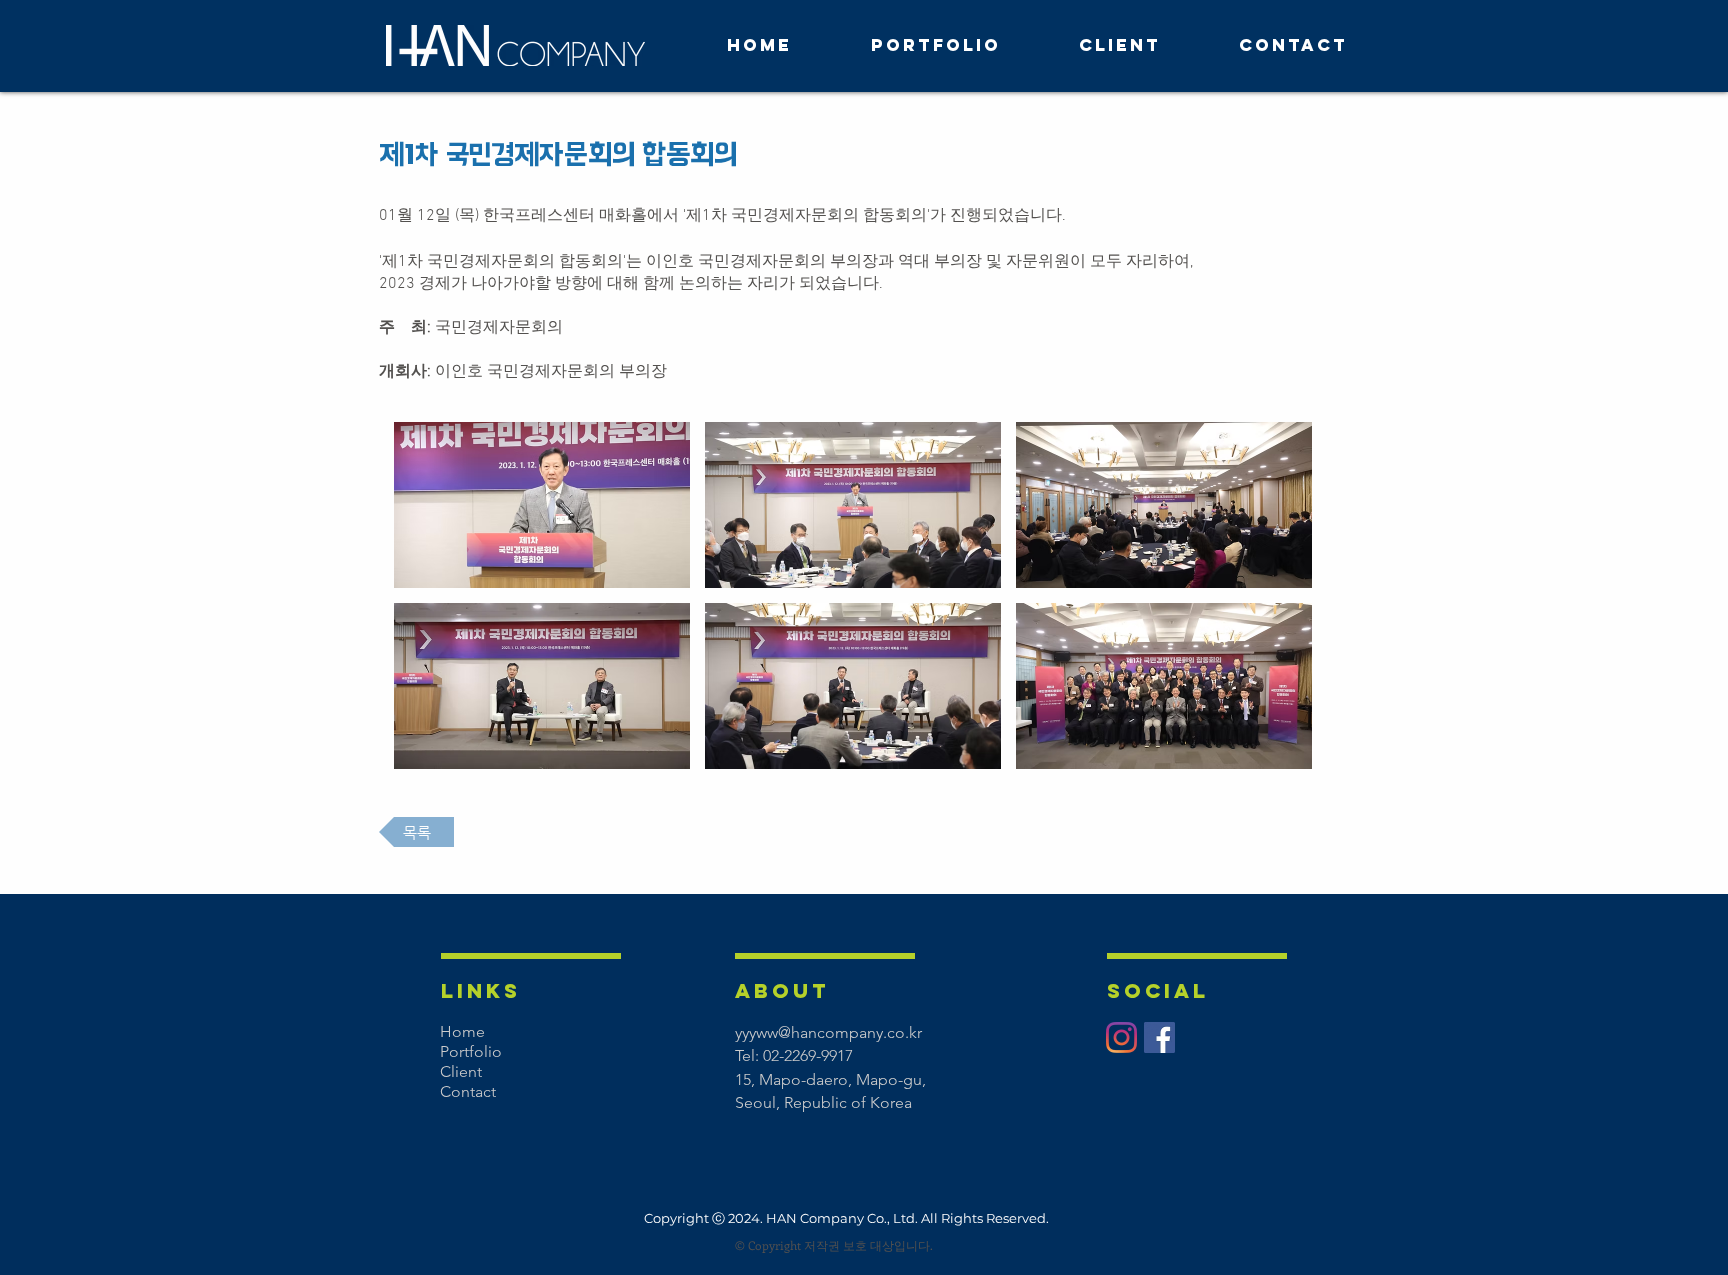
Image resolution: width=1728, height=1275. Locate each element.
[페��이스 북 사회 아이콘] (1159, 1037)
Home (462, 1031)
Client (461, 1071)
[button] (542, 505)
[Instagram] (1121, 1037)
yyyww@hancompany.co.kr (828, 1032)
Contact (468, 1091)
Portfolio (471, 1051)
